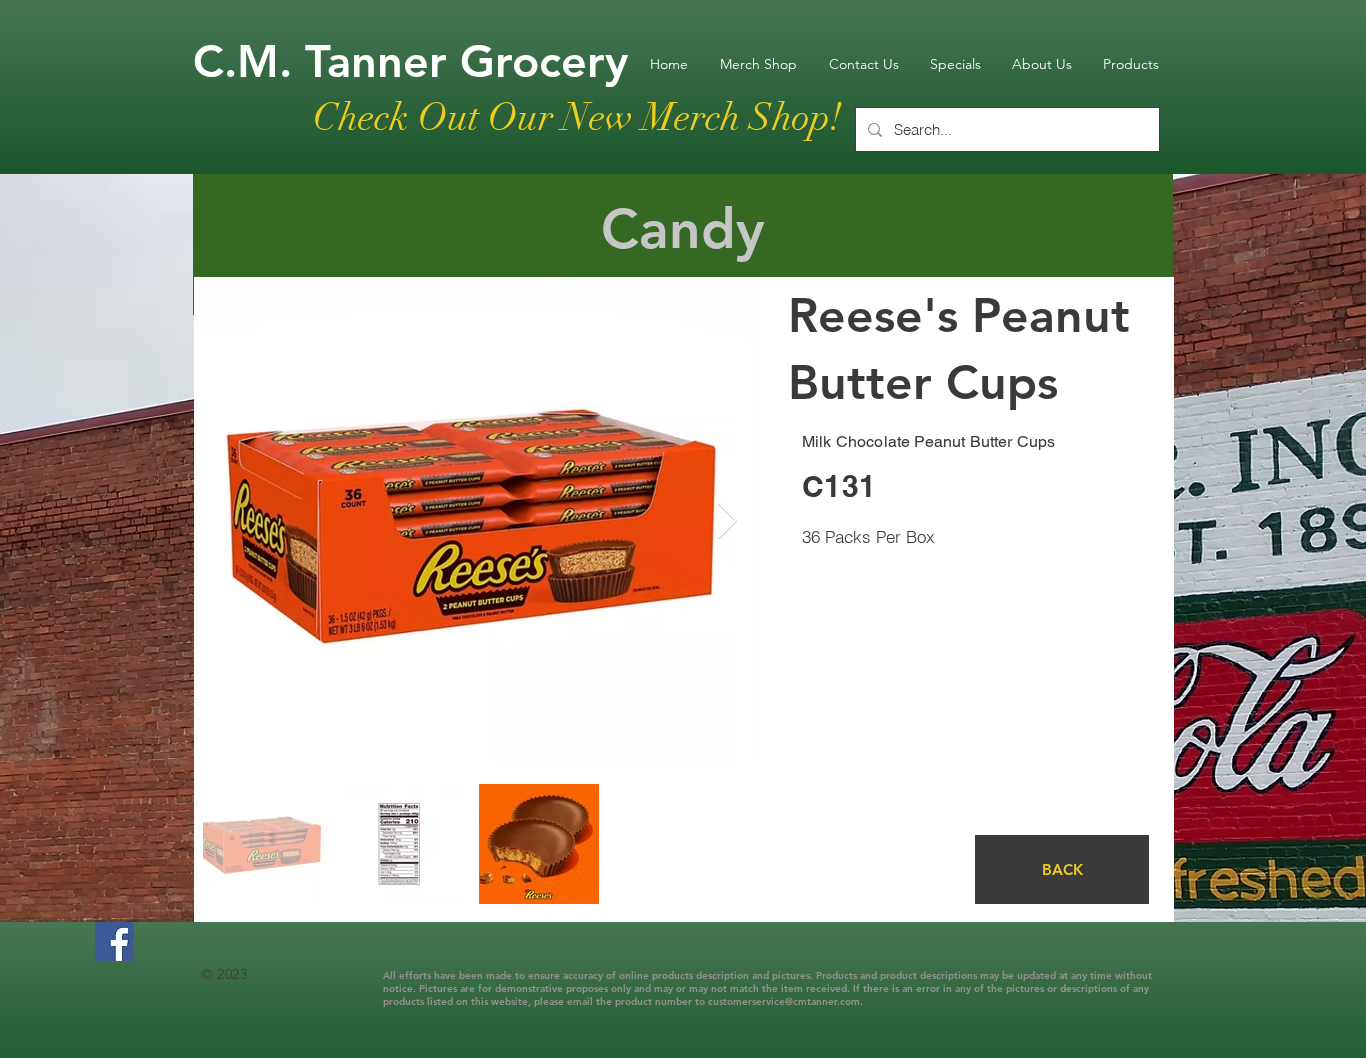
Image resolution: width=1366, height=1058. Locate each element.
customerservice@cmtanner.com (784, 1001)
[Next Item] (727, 521)
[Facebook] (114, 941)
